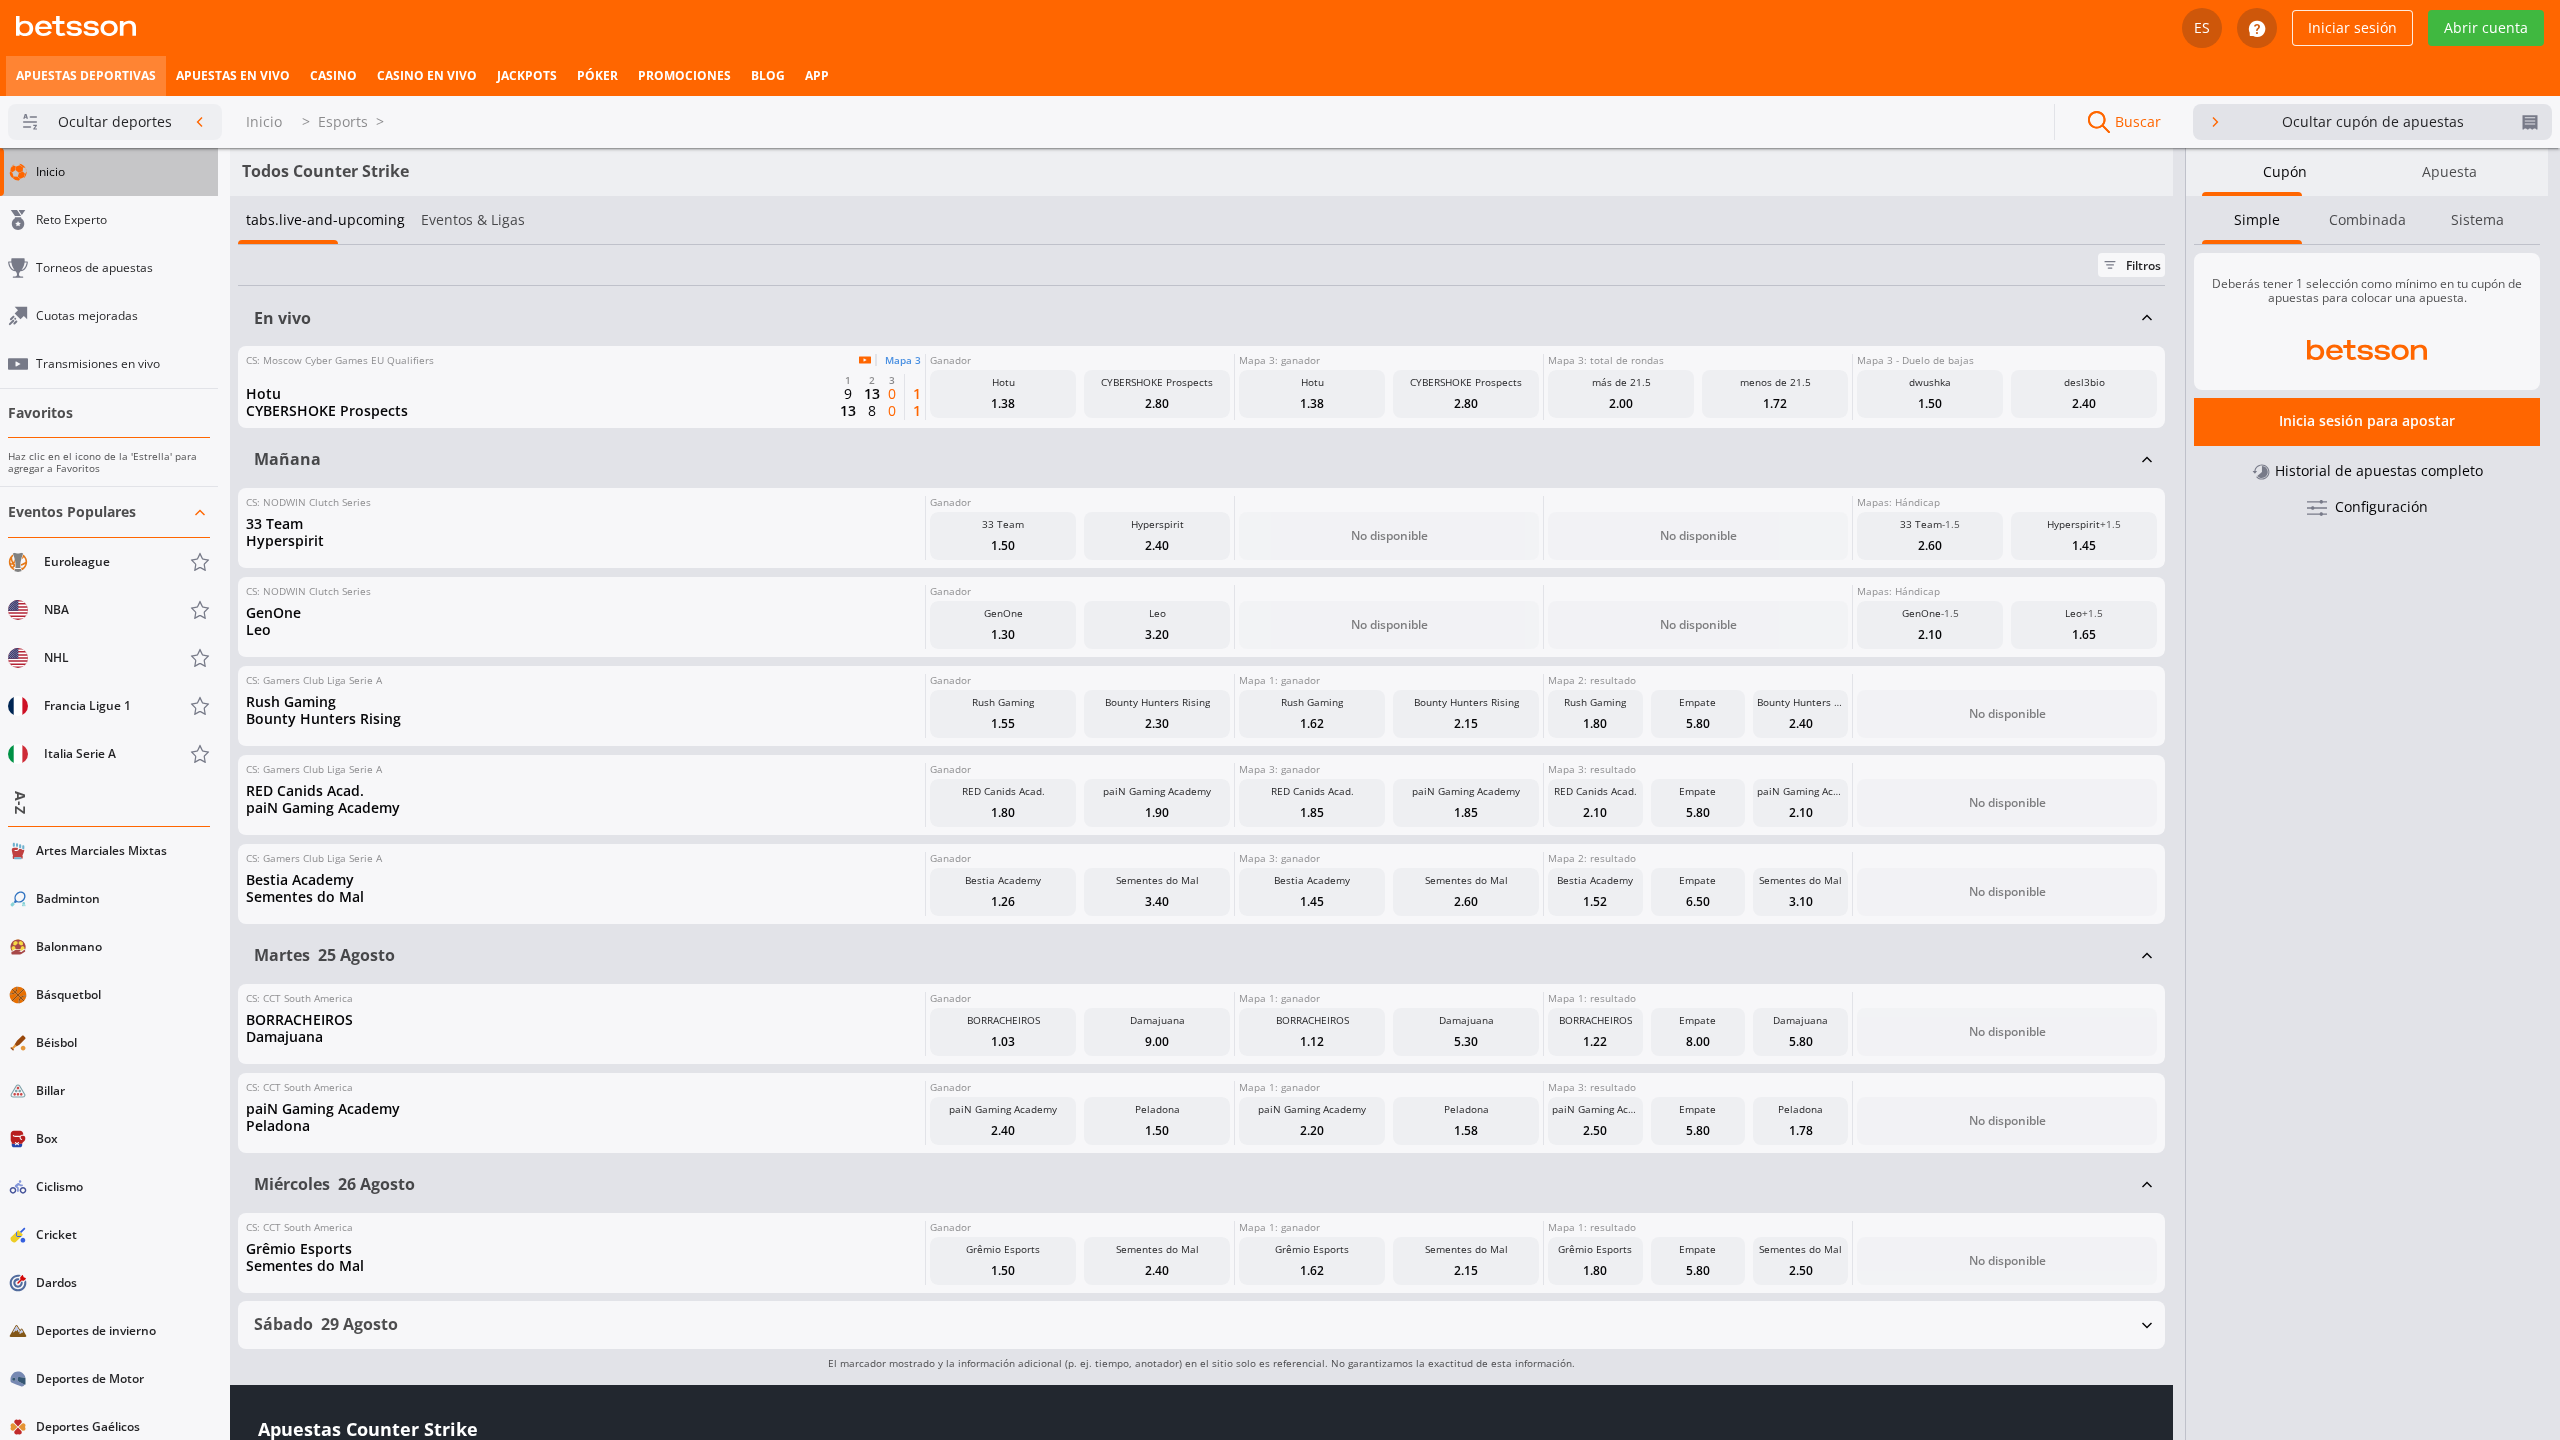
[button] (109, 633)
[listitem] (86, 76)
